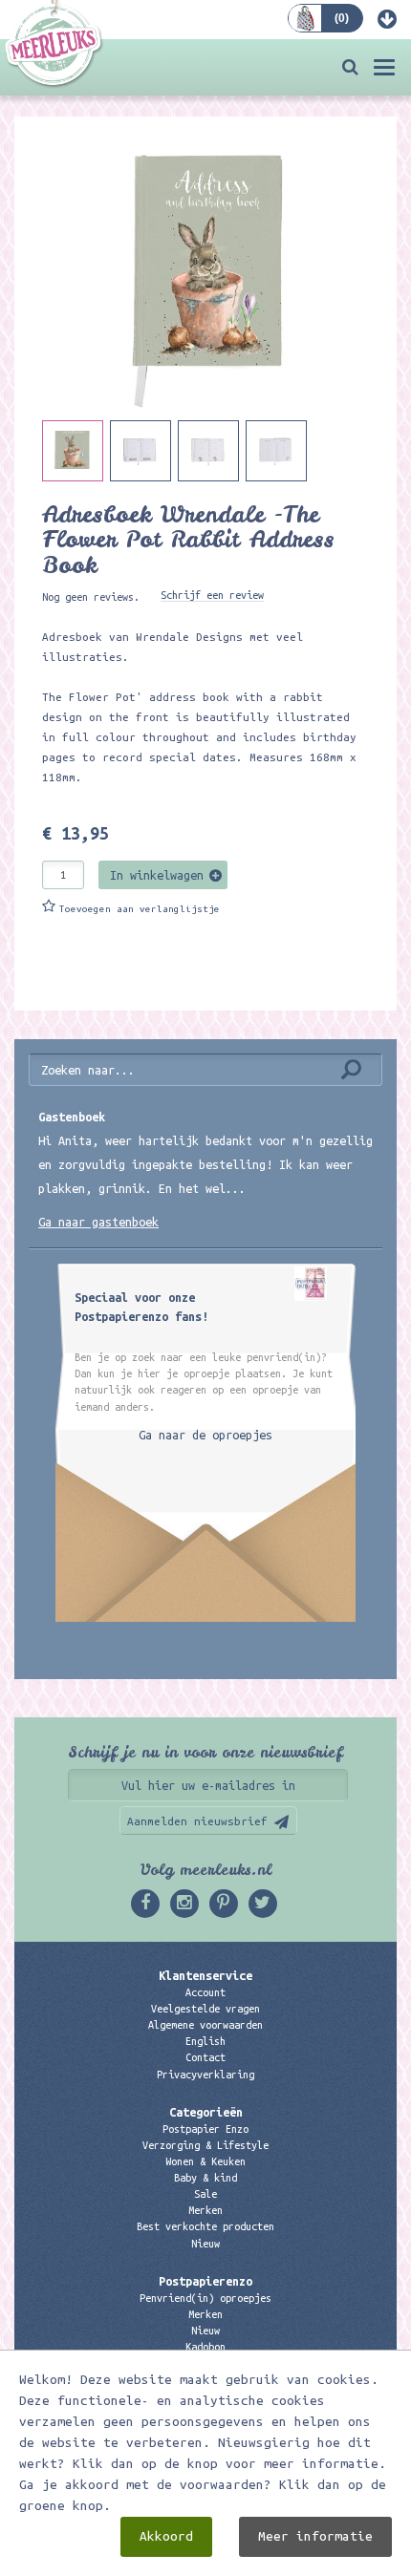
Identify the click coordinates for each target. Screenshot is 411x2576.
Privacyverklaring (205, 2075)
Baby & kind (205, 2178)
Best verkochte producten (205, 2226)
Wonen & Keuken (205, 2161)
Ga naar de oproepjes (205, 1435)
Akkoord (166, 2536)
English (205, 2041)
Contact (205, 2057)
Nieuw (205, 2244)
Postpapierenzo (205, 2281)
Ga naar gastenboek (98, 1222)
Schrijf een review (212, 595)
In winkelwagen (157, 875)
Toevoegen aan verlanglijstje (140, 909)
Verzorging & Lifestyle (205, 2145)
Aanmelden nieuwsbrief (197, 1821)
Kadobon (205, 2347)
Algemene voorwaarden (205, 2025)
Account (205, 1992)
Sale (205, 2194)
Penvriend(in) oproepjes (205, 2298)
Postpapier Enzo (205, 2129)
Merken (205, 2210)
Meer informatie (315, 2536)
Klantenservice (205, 1975)
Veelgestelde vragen (205, 2009)
